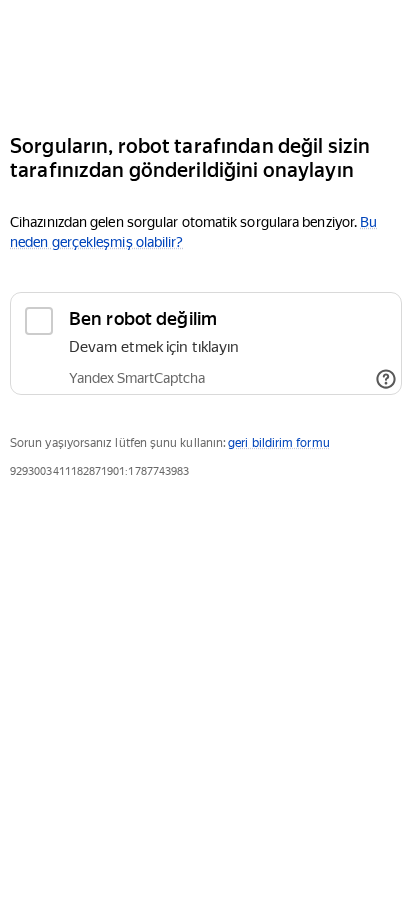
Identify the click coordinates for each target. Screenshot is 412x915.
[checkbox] (206, 343)
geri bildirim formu (278, 443)
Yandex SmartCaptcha (137, 378)
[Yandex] (206, 58)
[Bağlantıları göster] (386, 379)
